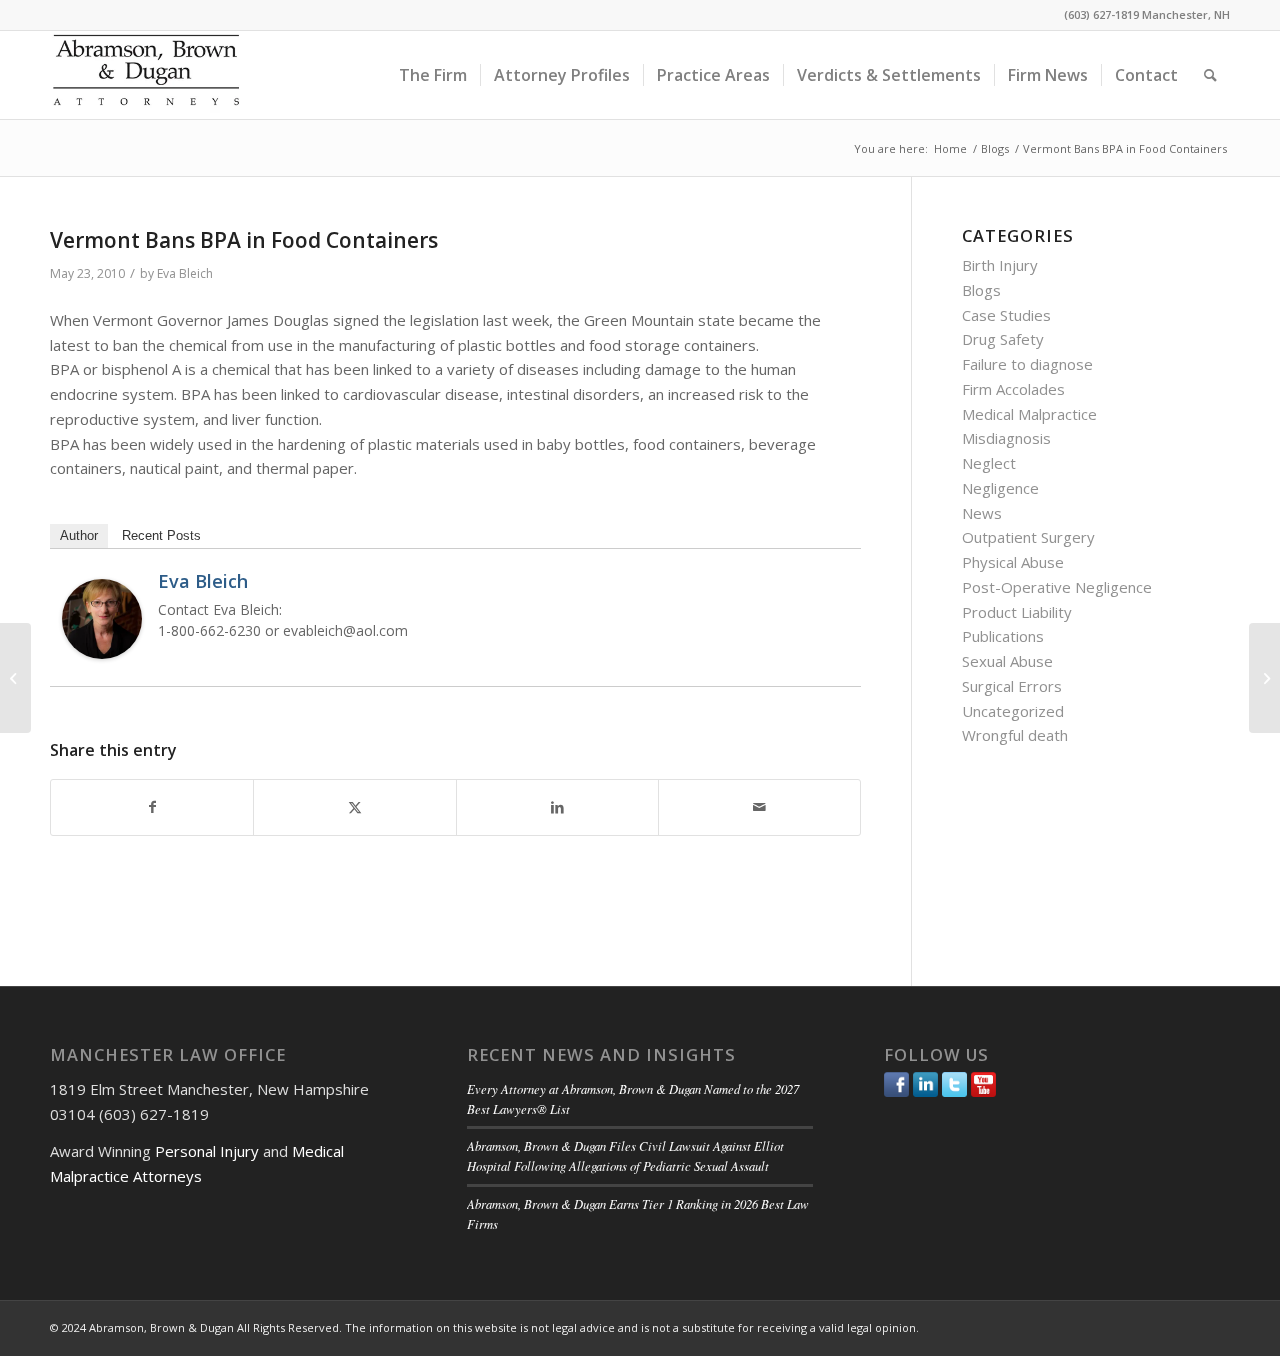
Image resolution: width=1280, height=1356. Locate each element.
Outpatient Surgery (1028, 537)
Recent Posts (161, 535)
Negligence (1000, 488)
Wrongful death (1015, 735)
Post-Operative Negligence (1057, 587)
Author (79, 535)
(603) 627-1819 (1101, 14)
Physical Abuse (1013, 562)
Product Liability (1017, 612)
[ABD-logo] (146, 75)
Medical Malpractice (1029, 414)
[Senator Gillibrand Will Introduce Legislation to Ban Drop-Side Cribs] (15, 678)
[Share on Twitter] (354, 807)
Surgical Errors (1012, 686)
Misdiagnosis (1006, 438)
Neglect (989, 463)
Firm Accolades (1013, 389)
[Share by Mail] (759, 807)
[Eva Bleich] (102, 653)
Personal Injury (207, 1151)
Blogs (981, 290)
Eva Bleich (185, 273)
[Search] (1210, 75)
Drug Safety (1003, 339)
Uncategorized (1013, 711)
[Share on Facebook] (152, 807)
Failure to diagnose (1027, 364)
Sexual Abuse (1007, 661)
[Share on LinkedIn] (557, 807)
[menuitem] (433, 75)
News (982, 513)
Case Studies (1006, 315)
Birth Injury (1000, 265)
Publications (1003, 636)
